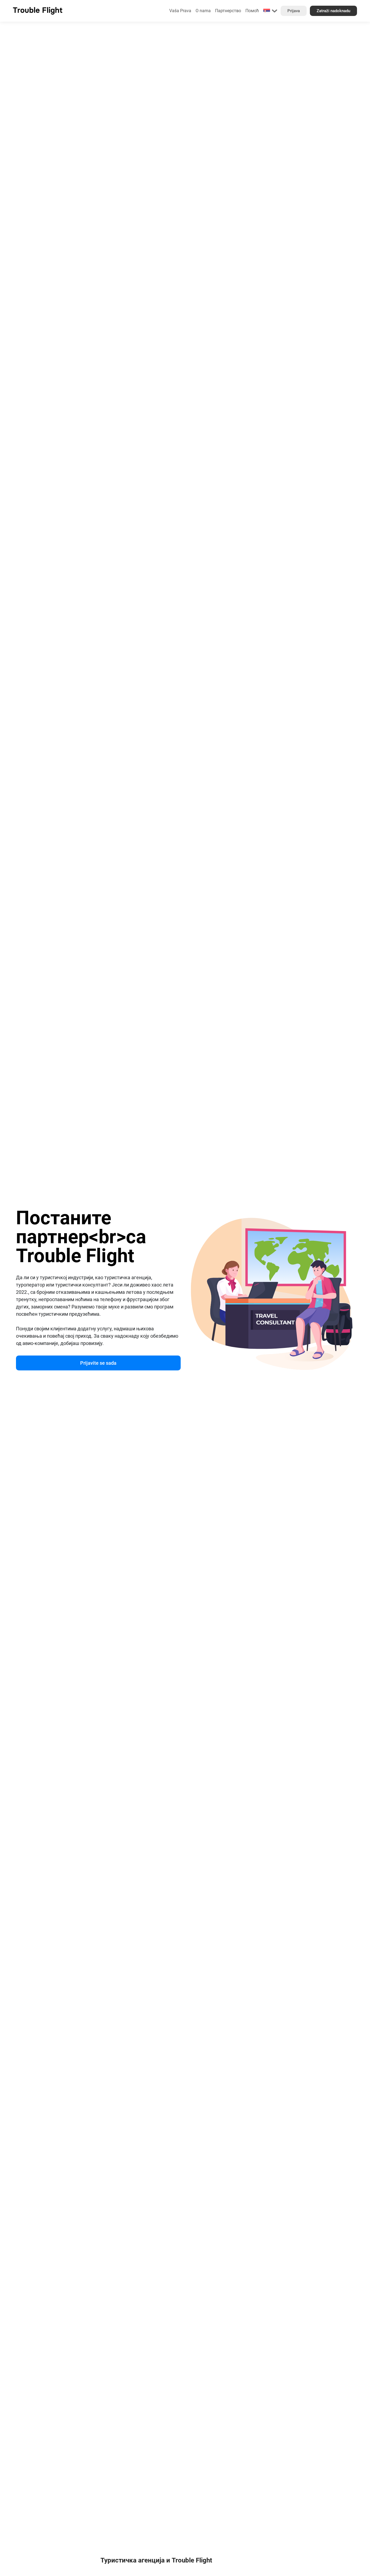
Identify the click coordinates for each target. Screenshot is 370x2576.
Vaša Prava (180, 11)
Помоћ (252, 11)
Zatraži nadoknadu (333, 11)
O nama (203, 11)
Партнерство (228, 11)
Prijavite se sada (98, 1363)
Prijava (294, 11)
